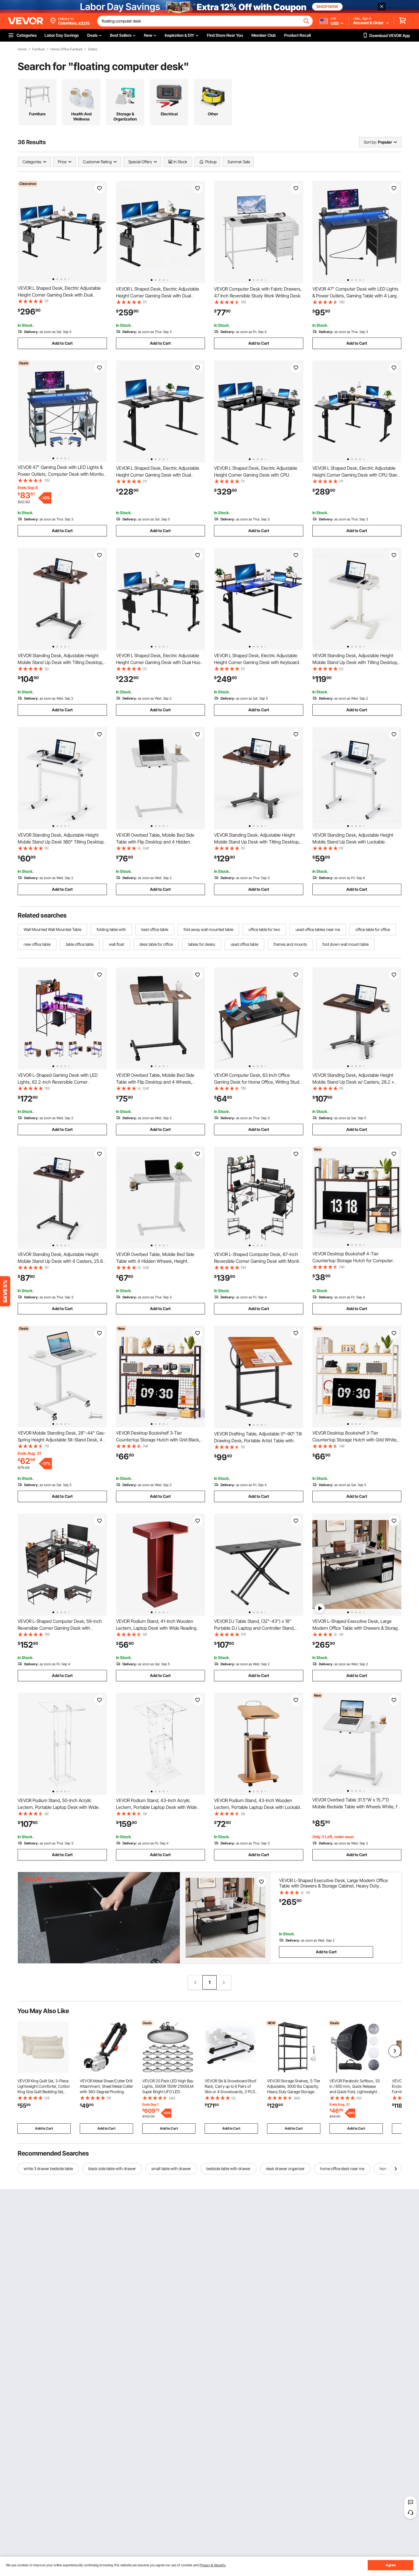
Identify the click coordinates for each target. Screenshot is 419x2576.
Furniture (38, 49)
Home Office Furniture (66, 49)
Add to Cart (62, 343)
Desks (93, 49)
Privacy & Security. (213, 2565)
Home (22, 49)
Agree (391, 2565)
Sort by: (370, 142)
